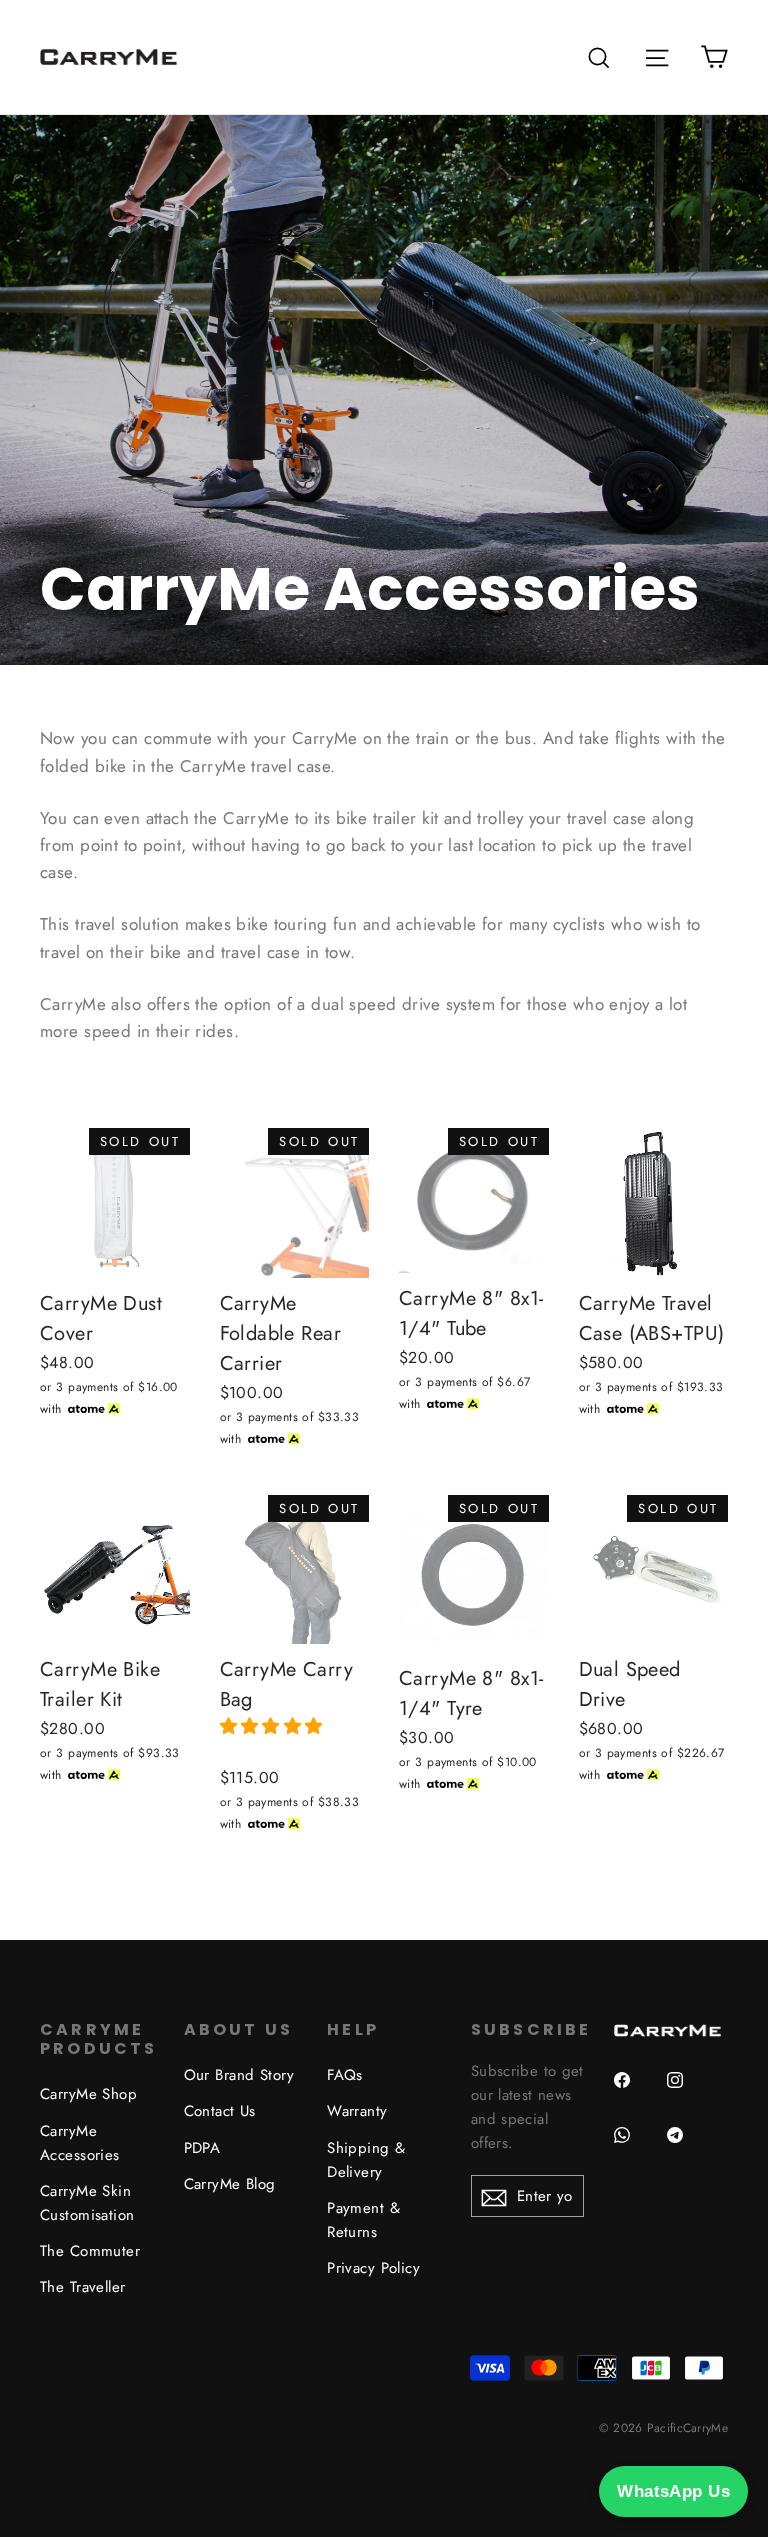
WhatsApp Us (673, 2491)
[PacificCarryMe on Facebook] (630, 2092)
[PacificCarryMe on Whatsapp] (630, 2147)
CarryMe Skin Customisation (87, 2203)
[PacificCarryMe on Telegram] (683, 2147)
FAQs (345, 2075)
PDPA (202, 2148)
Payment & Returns (363, 2220)
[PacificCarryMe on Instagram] (683, 2092)
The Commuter (90, 2251)
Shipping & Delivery (366, 2160)
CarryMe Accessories (80, 2143)
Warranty (357, 2111)
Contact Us (220, 2111)
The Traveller (83, 2287)
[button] (274, 1726)
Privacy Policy (373, 2268)
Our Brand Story (239, 2075)
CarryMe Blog (230, 2184)
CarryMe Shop (88, 2094)
